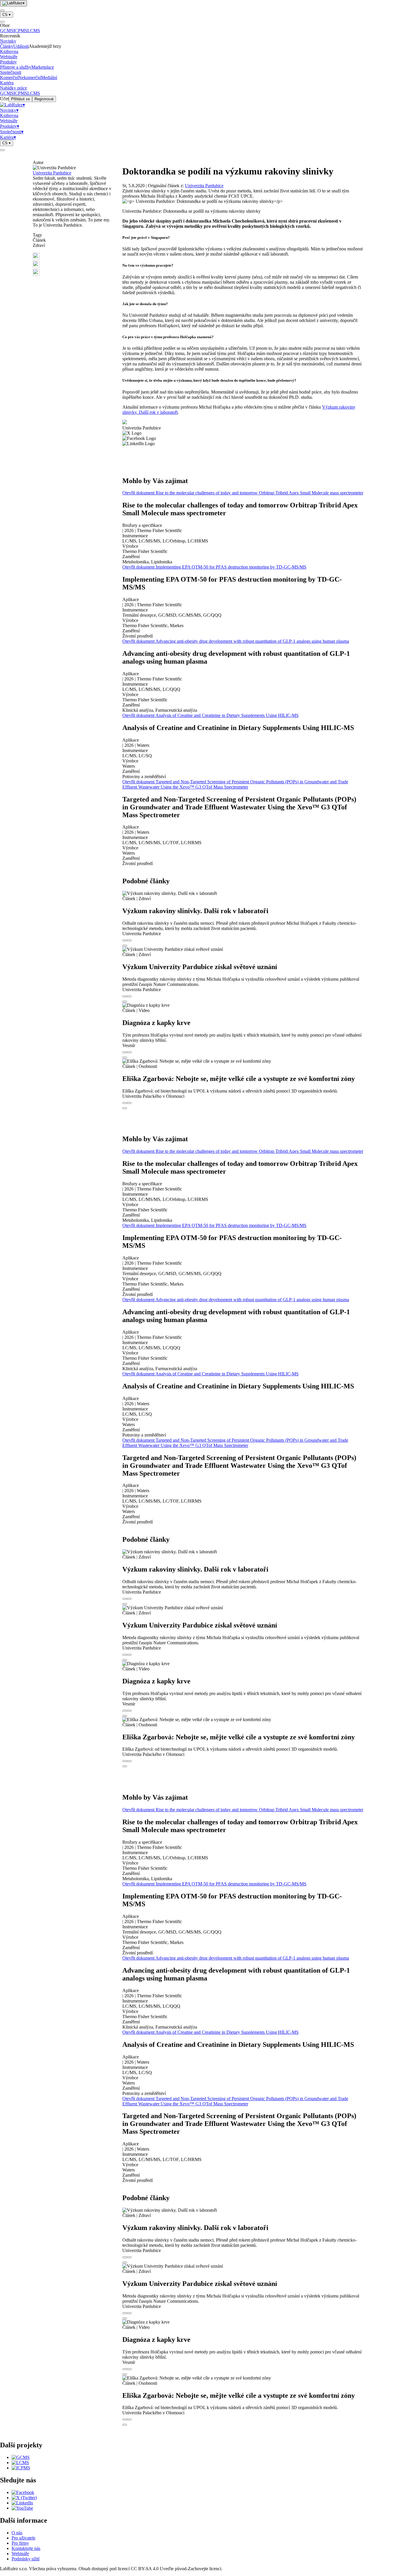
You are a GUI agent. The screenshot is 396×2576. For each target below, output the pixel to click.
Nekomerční (30, 78)
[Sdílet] (129, 940)
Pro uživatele (23, 2538)
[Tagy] (125, 940)
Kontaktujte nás (26, 2548)
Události (21, 46)
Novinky (8, 41)
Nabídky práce (13, 88)
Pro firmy (20, 2543)
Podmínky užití (26, 2559)
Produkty (8, 62)
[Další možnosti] (125, 946)
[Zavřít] (2, 22)
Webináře (9, 57)
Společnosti (11, 72)
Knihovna (9, 51)
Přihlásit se (20, 99)
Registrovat (44, 99)
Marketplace (43, 67)
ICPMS (20, 31)
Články (7, 46)
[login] (2, 150)
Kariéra (7, 83)
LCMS (34, 31)
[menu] (2, 10)
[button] (73, 257)
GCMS (7, 31)
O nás (17, 2533)
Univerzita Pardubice (52, 173)
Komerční (9, 78)
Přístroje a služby (16, 67)
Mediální (49, 78)
